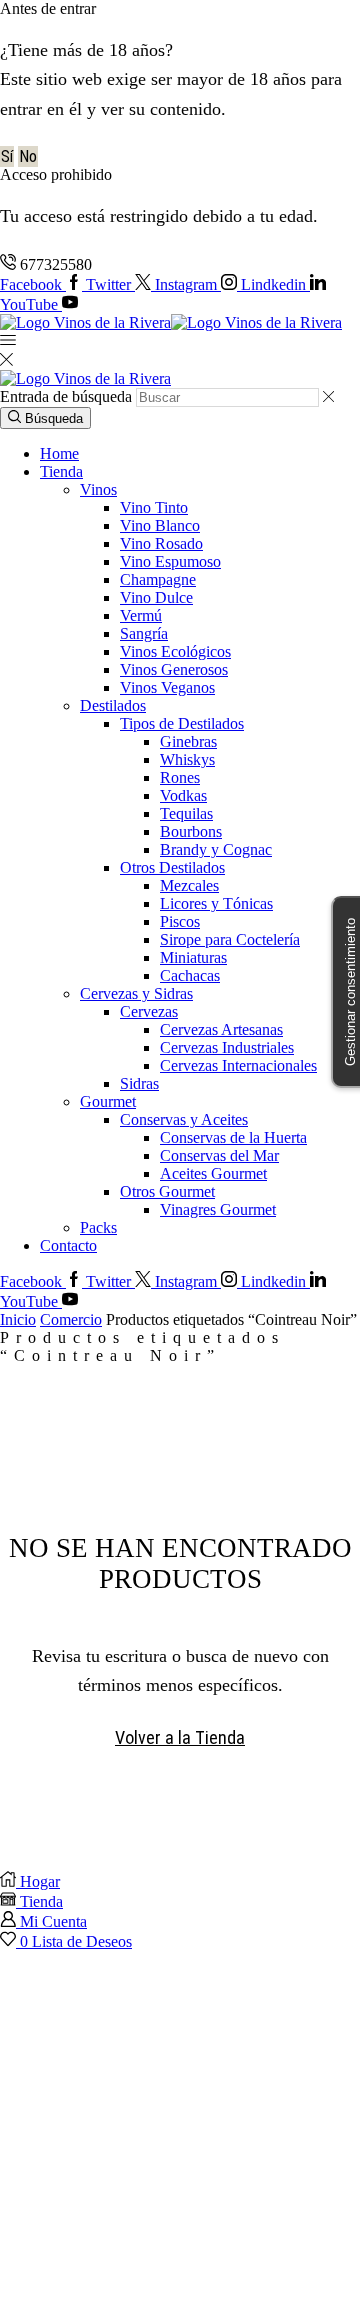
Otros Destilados (172, 867)
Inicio (18, 1319)
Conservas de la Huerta (233, 1137)
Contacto (68, 1245)
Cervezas (149, 1011)
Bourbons (191, 831)
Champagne (158, 579)
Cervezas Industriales (227, 1047)
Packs (98, 1227)
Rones (180, 777)
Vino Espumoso (170, 561)
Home (59, 453)
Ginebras (188, 741)
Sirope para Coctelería (230, 939)
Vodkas (183, 795)
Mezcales (189, 885)
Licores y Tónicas (216, 903)
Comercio (71, 1319)
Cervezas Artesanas (221, 1029)
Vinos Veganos (167, 687)
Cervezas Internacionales (238, 1065)
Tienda (61, 471)
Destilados (113, 705)
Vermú (141, 615)
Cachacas (190, 975)
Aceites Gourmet (213, 1173)
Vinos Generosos (174, 669)
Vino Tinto (154, 507)
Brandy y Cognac (216, 849)
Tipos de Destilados (182, 723)
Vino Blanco (160, 525)
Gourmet (108, 1101)
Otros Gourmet (167, 1191)
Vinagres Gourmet (218, 1209)
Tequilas (186, 813)
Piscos (180, 921)
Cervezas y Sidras (136, 993)
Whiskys (187, 759)
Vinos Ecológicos (175, 651)
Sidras (139, 1083)
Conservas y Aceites (184, 1119)
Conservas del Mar (219, 1155)
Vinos (98, 489)
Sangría (144, 633)
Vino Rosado (161, 543)
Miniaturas (193, 957)
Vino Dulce (156, 597)
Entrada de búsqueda (66, 396)
